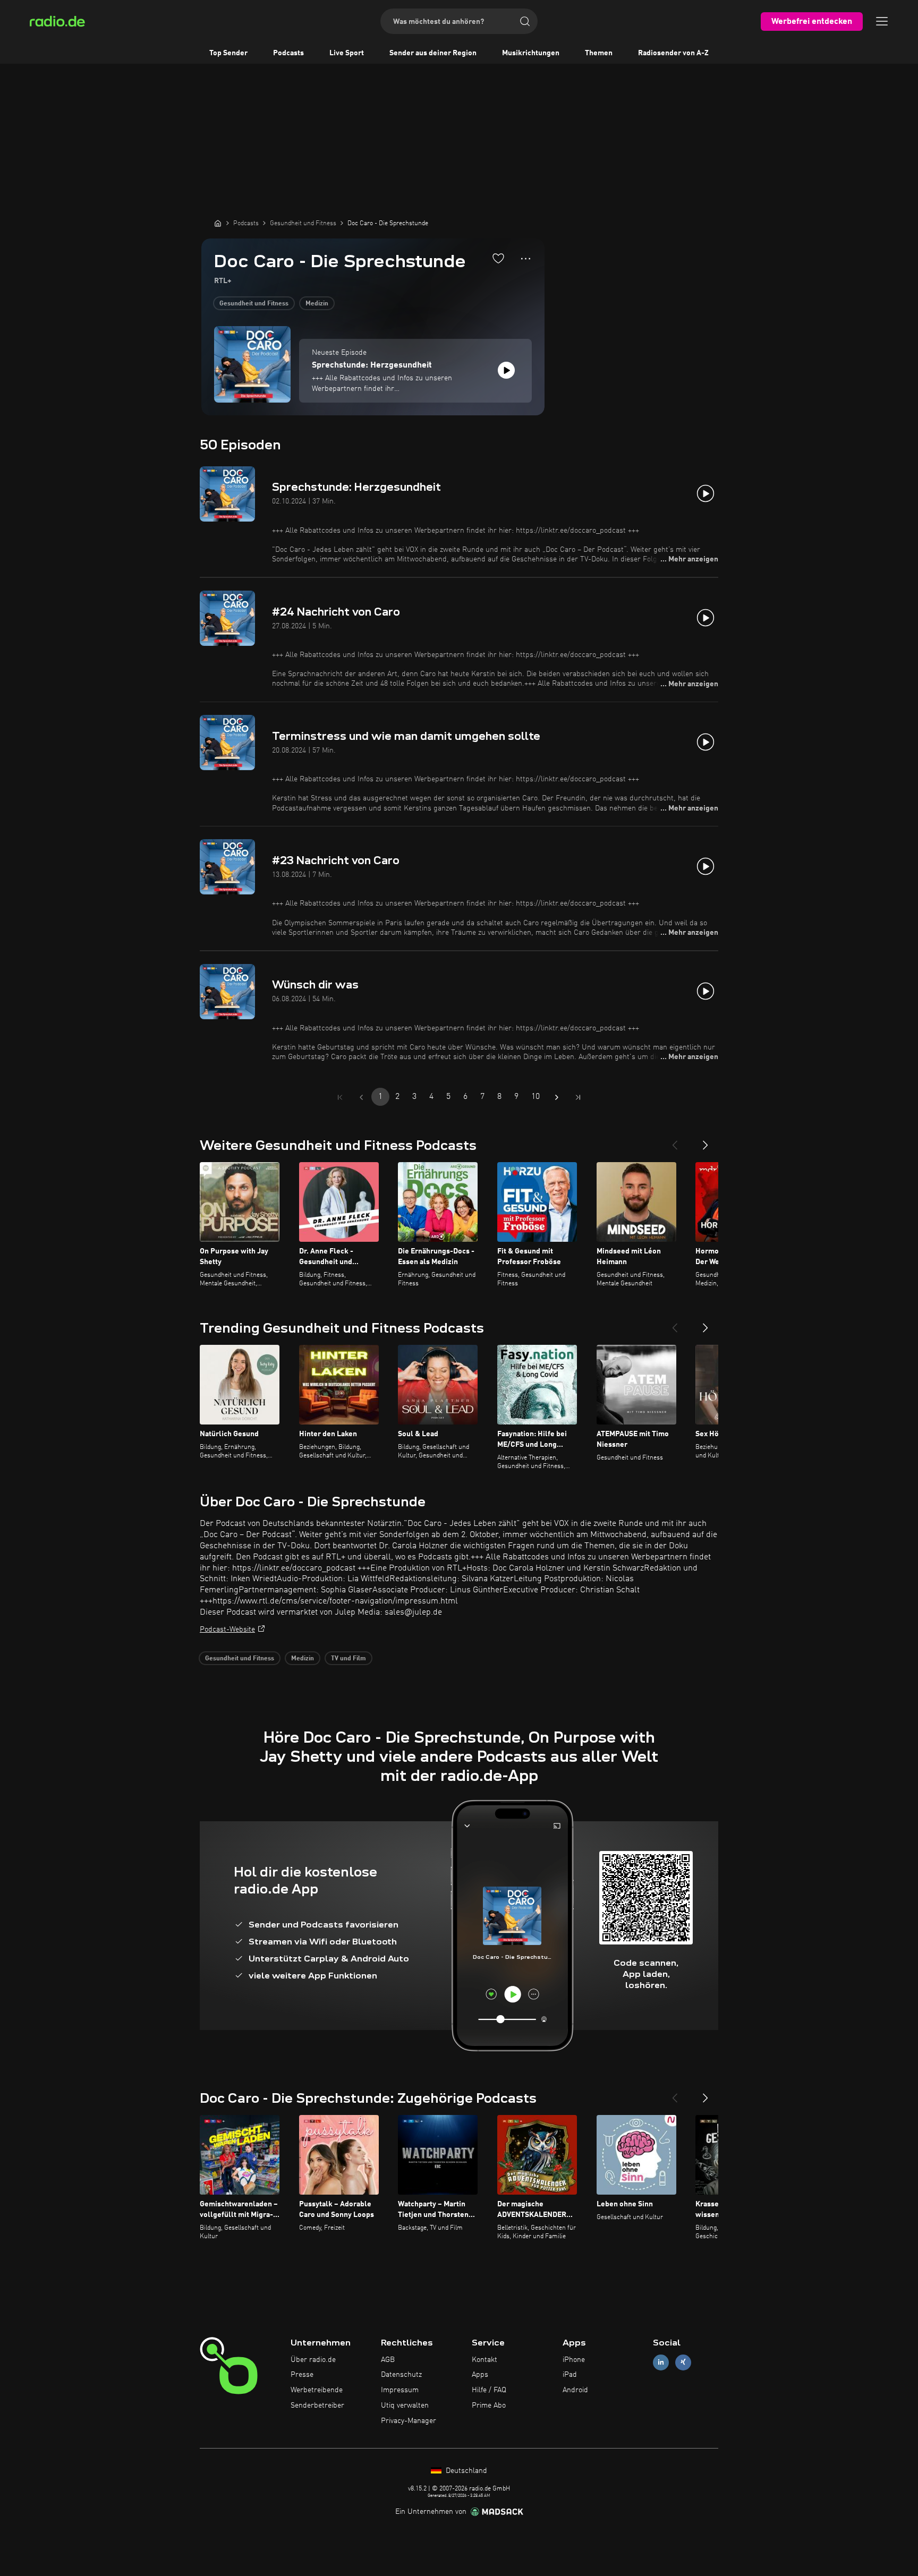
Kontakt (484, 2360)
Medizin (317, 304)
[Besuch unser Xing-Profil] (683, 2362)
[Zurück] (675, 1141)
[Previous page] (361, 1097)
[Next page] (557, 1097)
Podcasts (288, 53)
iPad (570, 2375)
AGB (388, 2360)
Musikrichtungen (531, 53)
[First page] (340, 1097)
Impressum (400, 2390)
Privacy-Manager (409, 2421)
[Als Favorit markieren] (498, 258)
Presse (302, 2375)
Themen (599, 53)
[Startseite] (218, 223)
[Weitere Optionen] (526, 259)
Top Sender (228, 53)
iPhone (574, 2360)
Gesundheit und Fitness (254, 304)
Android (575, 2390)
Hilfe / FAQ (489, 2390)
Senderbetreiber (317, 2406)
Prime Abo (489, 2406)
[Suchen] (525, 21)
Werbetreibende (317, 2390)
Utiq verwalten (405, 2406)
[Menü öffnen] (882, 21)
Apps (480, 2375)
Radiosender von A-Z (673, 53)
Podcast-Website (227, 1630)
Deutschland (465, 2471)
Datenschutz (401, 2375)
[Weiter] (705, 1141)
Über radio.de (313, 2360)
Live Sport (347, 53)
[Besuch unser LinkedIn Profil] (661, 2362)
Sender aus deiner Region (433, 53)
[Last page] (578, 1097)
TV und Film (348, 1659)
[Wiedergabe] (506, 370)
